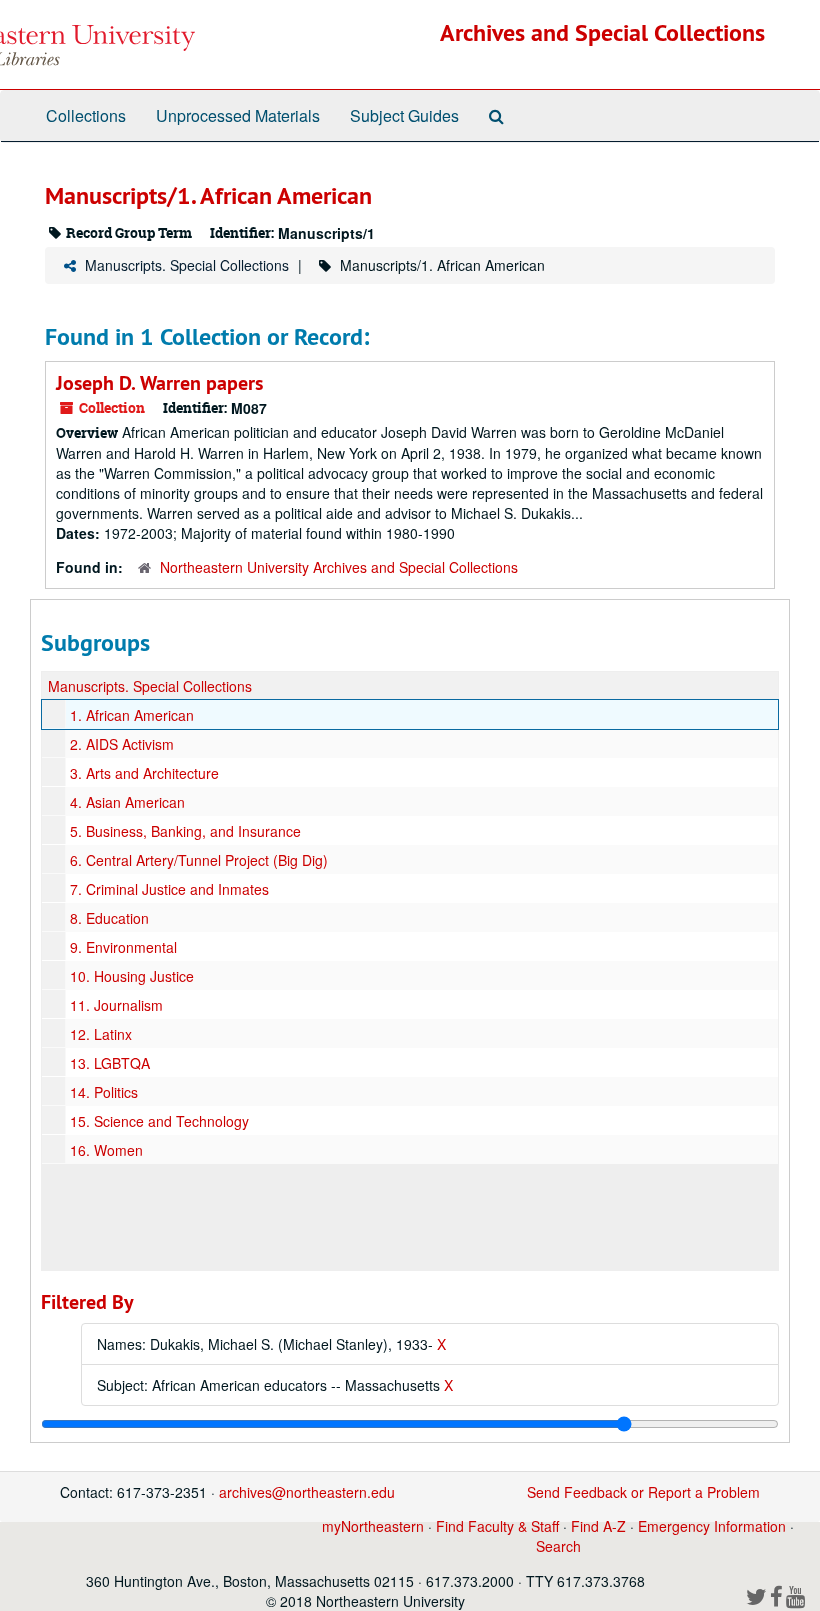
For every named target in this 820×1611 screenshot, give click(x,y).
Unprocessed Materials (238, 115)
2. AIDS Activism (122, 744)
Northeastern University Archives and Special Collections (339, 567)
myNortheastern (373, 1526)
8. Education (109, 918)
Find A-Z (598, 1526)
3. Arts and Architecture (144, 773)
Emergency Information (712, 1526)
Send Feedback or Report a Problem (643, 1492)
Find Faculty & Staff (497, 1526)
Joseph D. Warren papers (159, 383)
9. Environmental (123, 947)
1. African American (132, 715)
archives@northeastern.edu (307, 1492)
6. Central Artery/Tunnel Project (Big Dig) (199, 860)
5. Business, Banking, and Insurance (185, 831)
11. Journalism (116, 1005)
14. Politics (104, 1092)
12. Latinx (101, 1034)
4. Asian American (127, 802)
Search (558, 1546)
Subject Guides (404, 115)
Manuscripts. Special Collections (187, 265)
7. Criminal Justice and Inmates (169, 889)
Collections (86, 115)
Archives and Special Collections (602, 32)
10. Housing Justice (132, 976)
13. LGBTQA (110, 1063)
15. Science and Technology (159, 1121)
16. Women (106, 1150)
